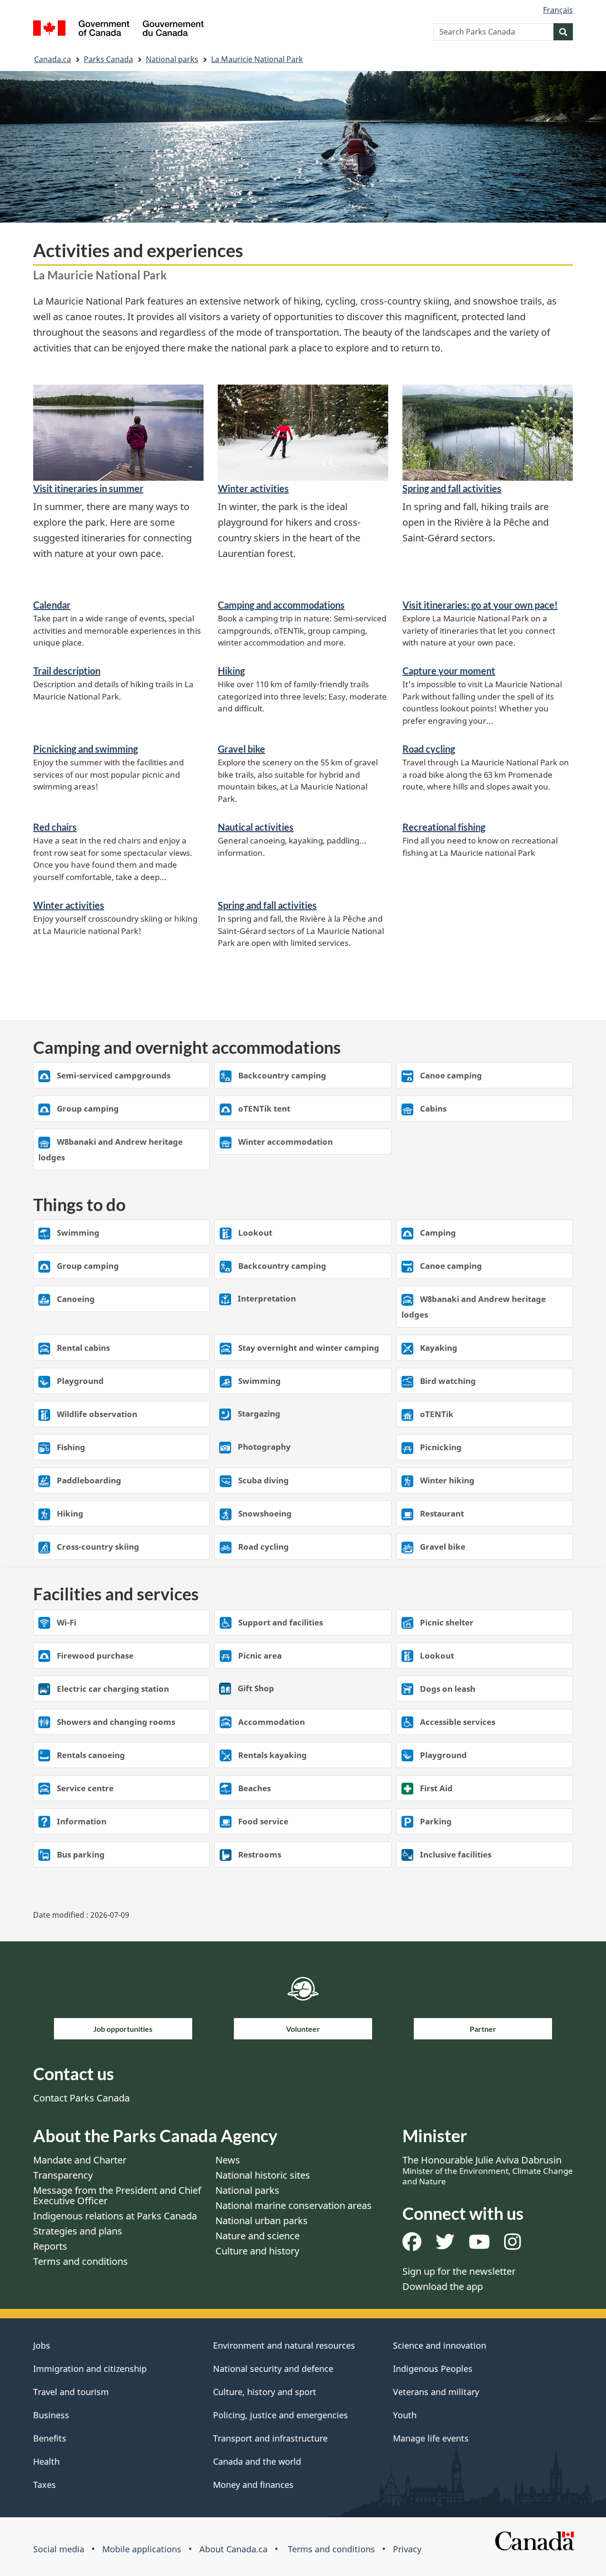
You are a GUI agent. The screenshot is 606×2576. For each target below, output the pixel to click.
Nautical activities (256, 827)
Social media (59, 2549)
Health (46, 2461)
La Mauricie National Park (257, 59)
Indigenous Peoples (433, 2369)
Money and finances (253, 2485)
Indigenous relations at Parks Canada (115, 2216)
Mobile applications (142, 2549)
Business (51, 2415)
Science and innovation (440, 2345)
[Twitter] (445, 2245)
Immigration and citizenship (90, 2369)
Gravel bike (241, 749)
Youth (405, 2415)
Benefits (50, 2438)
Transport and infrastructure (270, 2438)
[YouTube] (479, 2245)
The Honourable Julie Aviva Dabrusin (488, 2170)
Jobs (42, 2345)
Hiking (231, 671)
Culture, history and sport (265, 2392)
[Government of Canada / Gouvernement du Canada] (118, 30)
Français (558, 10)
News (228, 2160)
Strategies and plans (78, 2231)
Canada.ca (53, 59)
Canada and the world (257, 2461)
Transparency (63, 2175)
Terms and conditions (80, 2261)
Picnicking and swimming (85, 749)
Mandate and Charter (80, 2160)
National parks (172, 59)
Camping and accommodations (281, 605)
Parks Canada (108, 59)
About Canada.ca (233, 2549)
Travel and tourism (71, 2392)
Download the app (443, 2286)
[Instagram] (512, 2245)
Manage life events (431, 2438)
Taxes (45, 2485)
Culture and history (257, 2251)
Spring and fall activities (452, 488)
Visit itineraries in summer (88, 488)
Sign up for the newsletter (459, 2271)
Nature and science (258, 2236)
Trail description (67, 671)
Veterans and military (436, 2392)
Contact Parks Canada (81, 2098)
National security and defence (273, 2369)
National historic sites (263, 2175)
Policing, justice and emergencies (281, 2415)
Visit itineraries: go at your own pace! (480, 605)
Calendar (52, 605)
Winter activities (253, 488)
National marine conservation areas (294, 2205)
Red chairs (55, 827)
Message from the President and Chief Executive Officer (117, 2195)
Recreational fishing (444, 827)
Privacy (407, 2549)
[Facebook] (412, 2245)
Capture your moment (449, 671)
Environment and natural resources (284, 2345)
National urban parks (262, 2221)
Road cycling (429, 749)
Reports (50, 2246)
